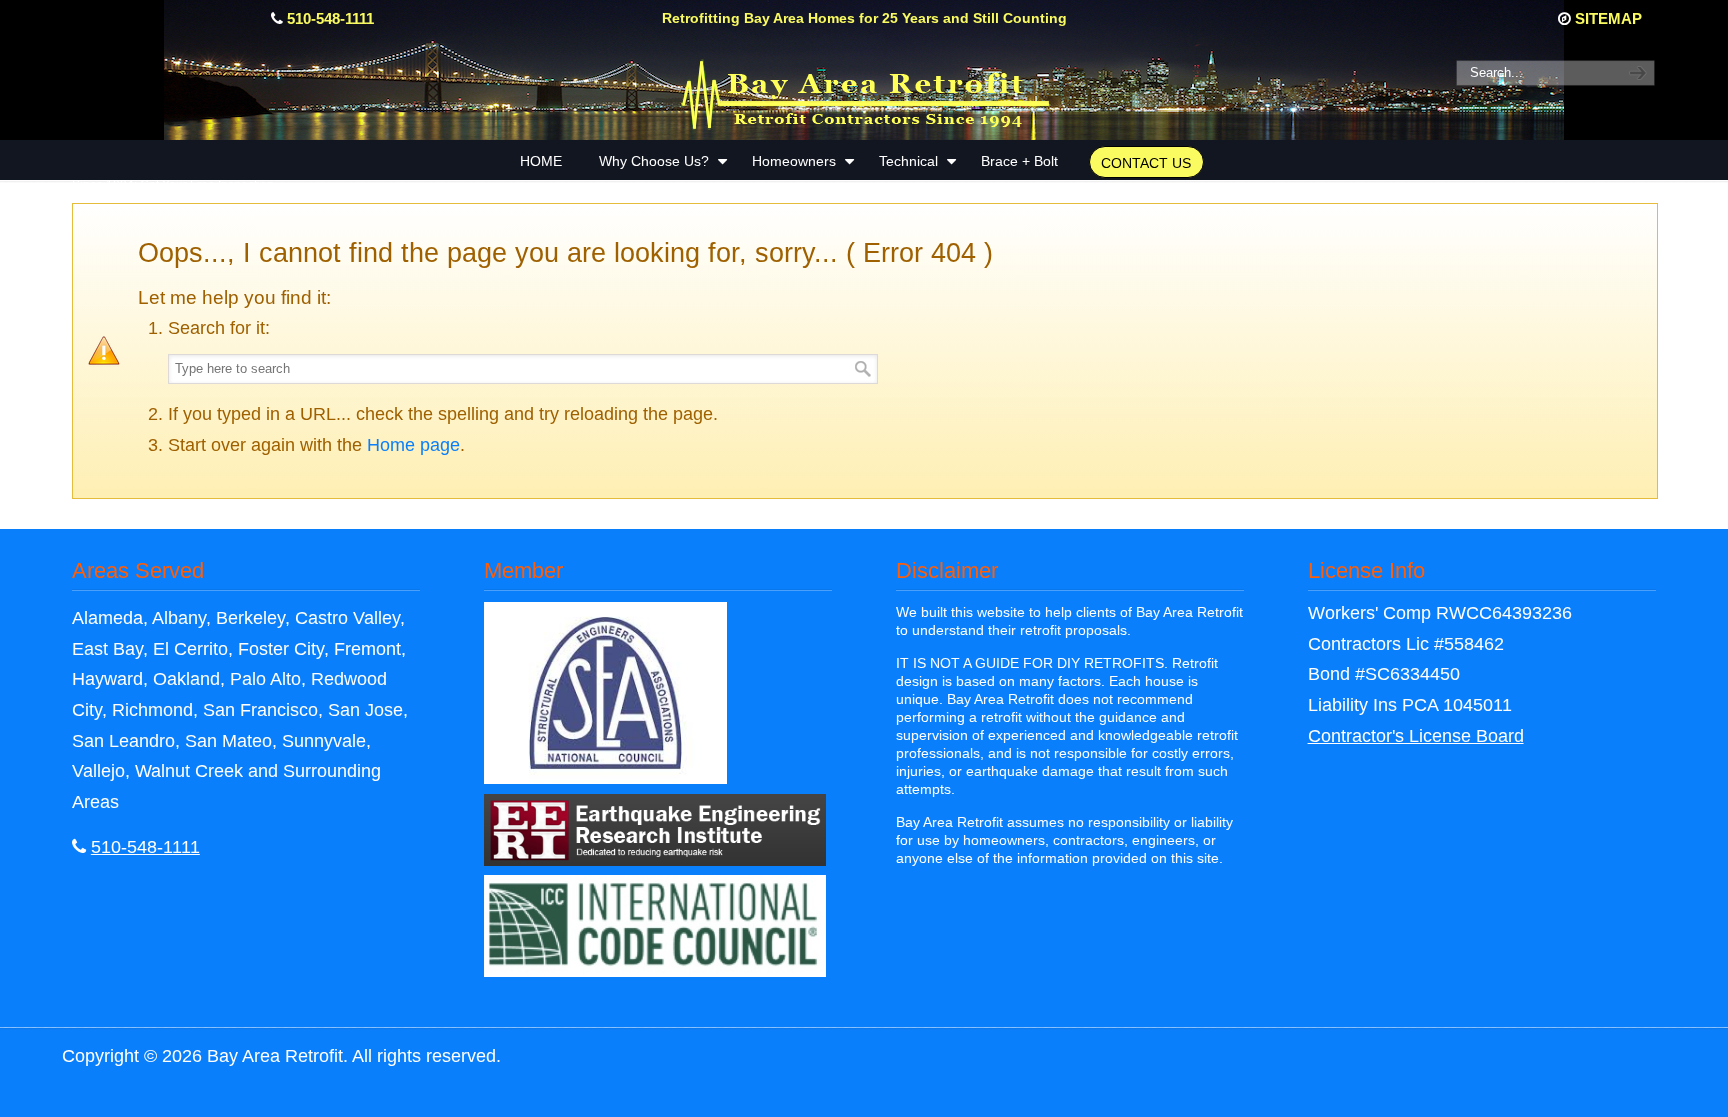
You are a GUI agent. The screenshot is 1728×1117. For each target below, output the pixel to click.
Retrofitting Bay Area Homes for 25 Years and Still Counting (864, 18)
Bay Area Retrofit (864, 92)
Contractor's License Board (1416, 736)
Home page (413, 445)
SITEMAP (1608, 18)
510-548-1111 (330, 18)
